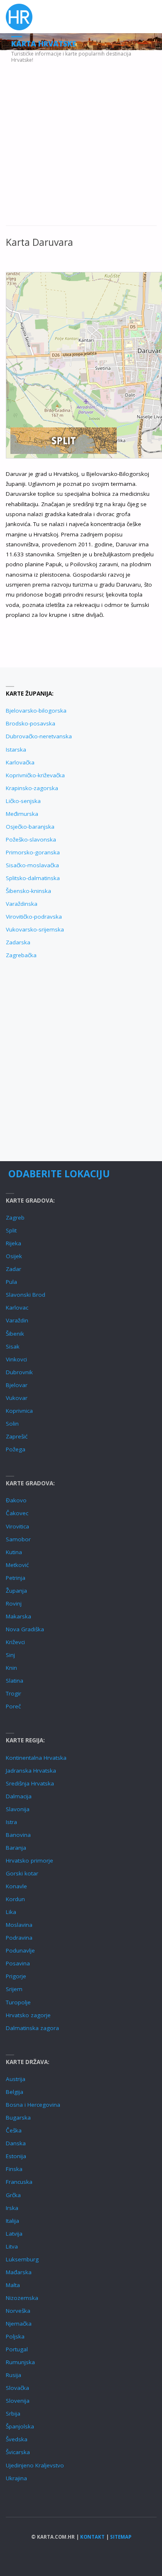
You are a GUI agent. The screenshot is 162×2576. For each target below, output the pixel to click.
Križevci (15, 1642)
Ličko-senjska (23, 801)
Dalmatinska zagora (32, 2028)
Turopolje (18, 2002)
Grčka (13, 2195)
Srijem (14, 1989)
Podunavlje (20, 1950)
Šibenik (15, 1334)
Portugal (17, 2349)
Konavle (16, 1886)
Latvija (14, 2234)
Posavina (18, 1963)
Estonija (16, 2156)
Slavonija (18, 1809)
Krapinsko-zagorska (32, 788)
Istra (11, 1822)
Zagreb (15, 1218)
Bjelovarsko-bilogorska (36, 711)
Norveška (18, 2311)
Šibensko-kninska (28, 891)
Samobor (18, 1539)
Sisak (13, 1346)
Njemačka (19, 2324)
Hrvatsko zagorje (28, 2015)
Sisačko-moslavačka (32, 865)
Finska (14, 2169)
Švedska (17, 2439)
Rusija (13, 2375)
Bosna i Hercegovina (33, 2105)
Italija (12, 2221)
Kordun (15, 1899)
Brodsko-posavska (31, 723)
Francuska (19, 2182)
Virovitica (17, 1526)
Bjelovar (17, 1385)
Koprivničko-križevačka (35, 775)
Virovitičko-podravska (34, 917)
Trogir (13, 1693)
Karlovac (17, 1307)
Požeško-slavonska (31, 839)
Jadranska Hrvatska (31, 1771)
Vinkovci (16, 1359)
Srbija (13, 2413)
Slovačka (17, 2388)
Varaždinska (22, 904)
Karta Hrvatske (44, 44)
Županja (16, 1591)
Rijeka (13, 1243)
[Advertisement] (81, 142)
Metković (17, 1565)
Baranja (16, 1848)
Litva (12, 2246)
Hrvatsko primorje (29, 1860)
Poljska (15, 2336)
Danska (16, 2143)
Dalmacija (19, 1796)
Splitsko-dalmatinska (33, 878)
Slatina (15, 1681)
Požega (16, 1449)
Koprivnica (19, 1411)
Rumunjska (20, 2362)
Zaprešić (17, 1436)
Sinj (10, 1655)
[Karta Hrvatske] (19, 17)
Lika (11, 1912)
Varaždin (17, 1320)
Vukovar (17, 1398)
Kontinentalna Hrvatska (36, 1758)
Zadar (13, 1269)
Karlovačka (20, 762)
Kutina (14, 1552)
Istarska (16, 750)
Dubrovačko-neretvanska (39, 736)
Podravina (19, 1938)
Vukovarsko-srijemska (35, 929)
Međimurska (22, 814)
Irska (12, 2208)
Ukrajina (16, 2478)
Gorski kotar (22, 1873)
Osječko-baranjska (30, 827)
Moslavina (19, 1925)
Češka (14, 2130)
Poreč (13, 1706)
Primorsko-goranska (33, 852)
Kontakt (92, 2537)
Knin (11, 1668)
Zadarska (18, 942)
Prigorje (16, 1976)
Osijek (14, 1256)
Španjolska (20, 2426)
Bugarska (18, 2118)
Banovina (18, 1835)
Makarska (18, 1616)
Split (11, 1230)
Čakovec (17, 1513)
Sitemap (121, 2537)
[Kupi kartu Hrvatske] (64, 440)
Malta (13, 2285)
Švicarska (18, 2452)
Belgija (15, 2092)
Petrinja (16, 1578)
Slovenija (18, 2401)
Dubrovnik (19, 1372)
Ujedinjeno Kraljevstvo (35, 2465)
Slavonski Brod (26, 1295)
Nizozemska (22, 2298)
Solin (12, 1424)
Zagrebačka (21, 955)
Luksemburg (22, 2259)
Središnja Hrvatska (30, 1783)
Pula (11, 1282)
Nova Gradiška (25, 1629)
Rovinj (14, 1603)
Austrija (16, 2079)
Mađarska (19, 2272)
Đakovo (16, 1500)
